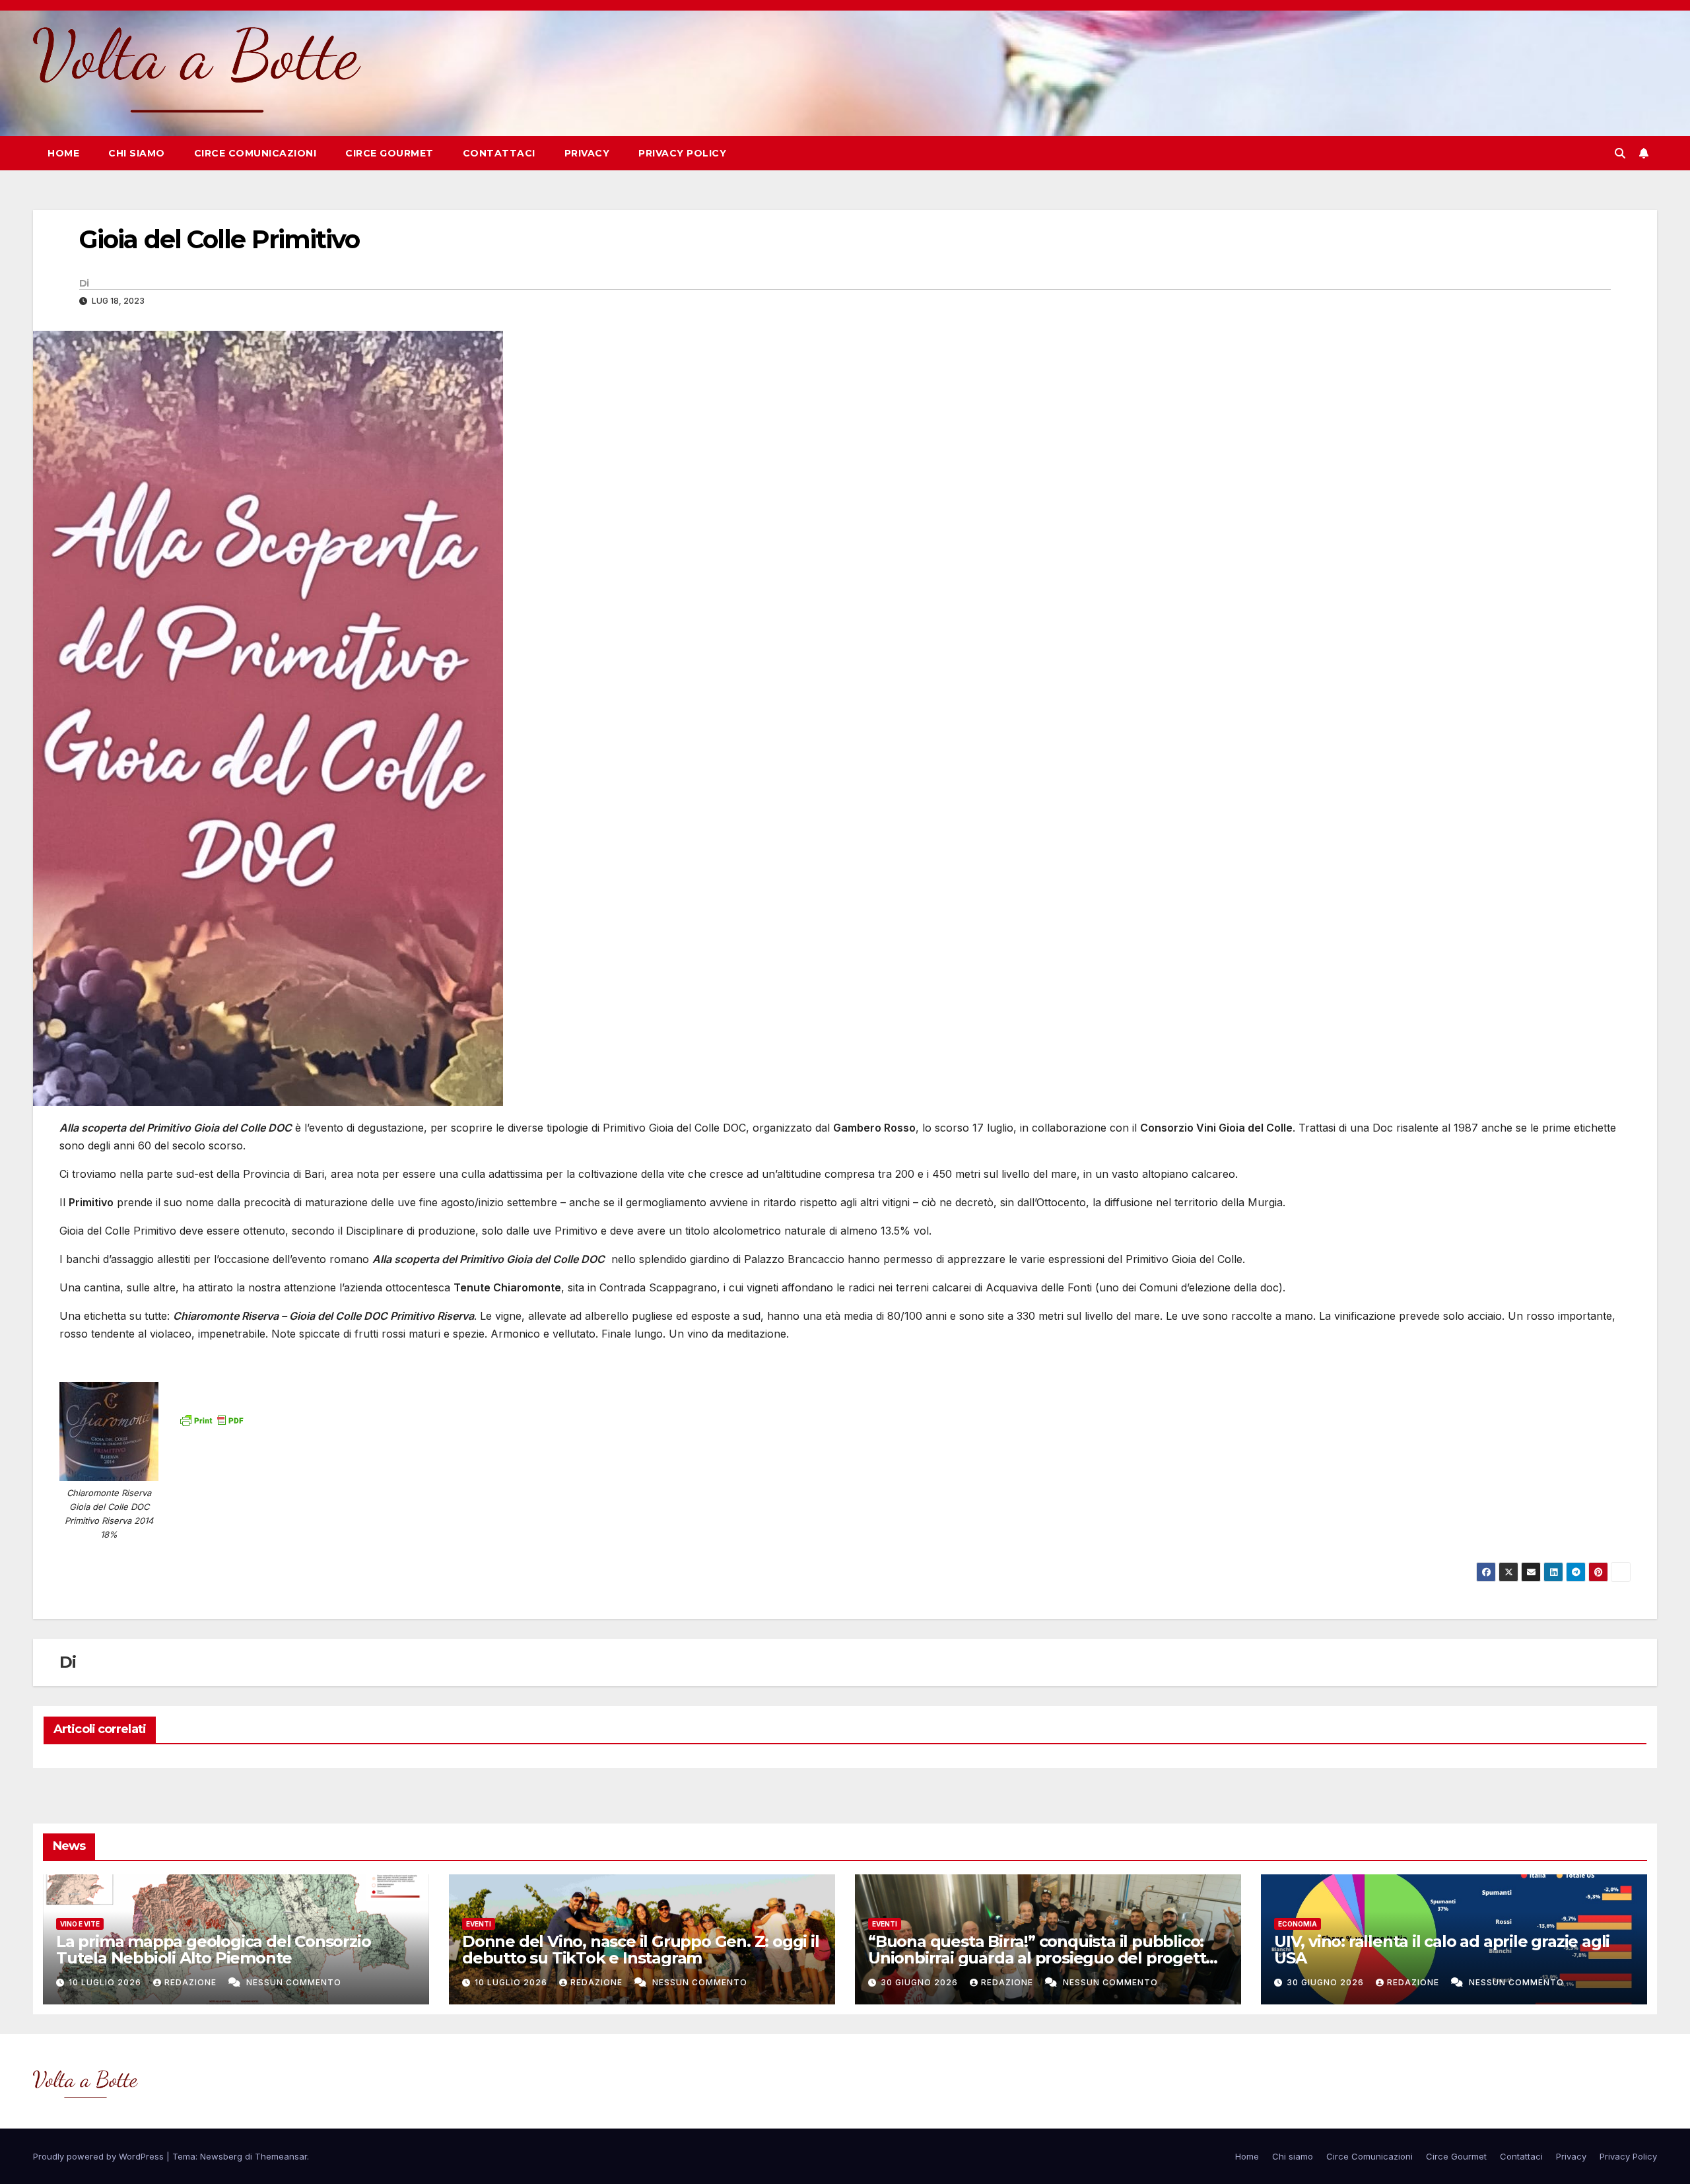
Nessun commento (294, 1982)
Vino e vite (80, 1924)
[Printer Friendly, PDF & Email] (211, 1419)
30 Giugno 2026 (921, 1982)
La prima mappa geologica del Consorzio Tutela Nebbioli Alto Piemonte (213, 1950)
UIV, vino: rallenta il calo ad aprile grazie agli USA (1442, 1950)
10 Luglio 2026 (106, 1982)
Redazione (192, 1982)
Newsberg (221, 2156)
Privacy (587, 153)
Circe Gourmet (389, 153)
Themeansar (281, 2156)
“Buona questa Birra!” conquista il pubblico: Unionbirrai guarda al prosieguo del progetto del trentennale (1042, 1958)
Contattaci (499, 153)
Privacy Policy (682, 153)
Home (63, 153)
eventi (479, 1924)
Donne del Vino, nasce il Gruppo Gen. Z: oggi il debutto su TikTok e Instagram (641, 1950)
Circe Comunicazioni (255, 153)
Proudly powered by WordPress (100, 2156)
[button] (1620, 153)
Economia (1298, 1924)
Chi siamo (137, 153)
